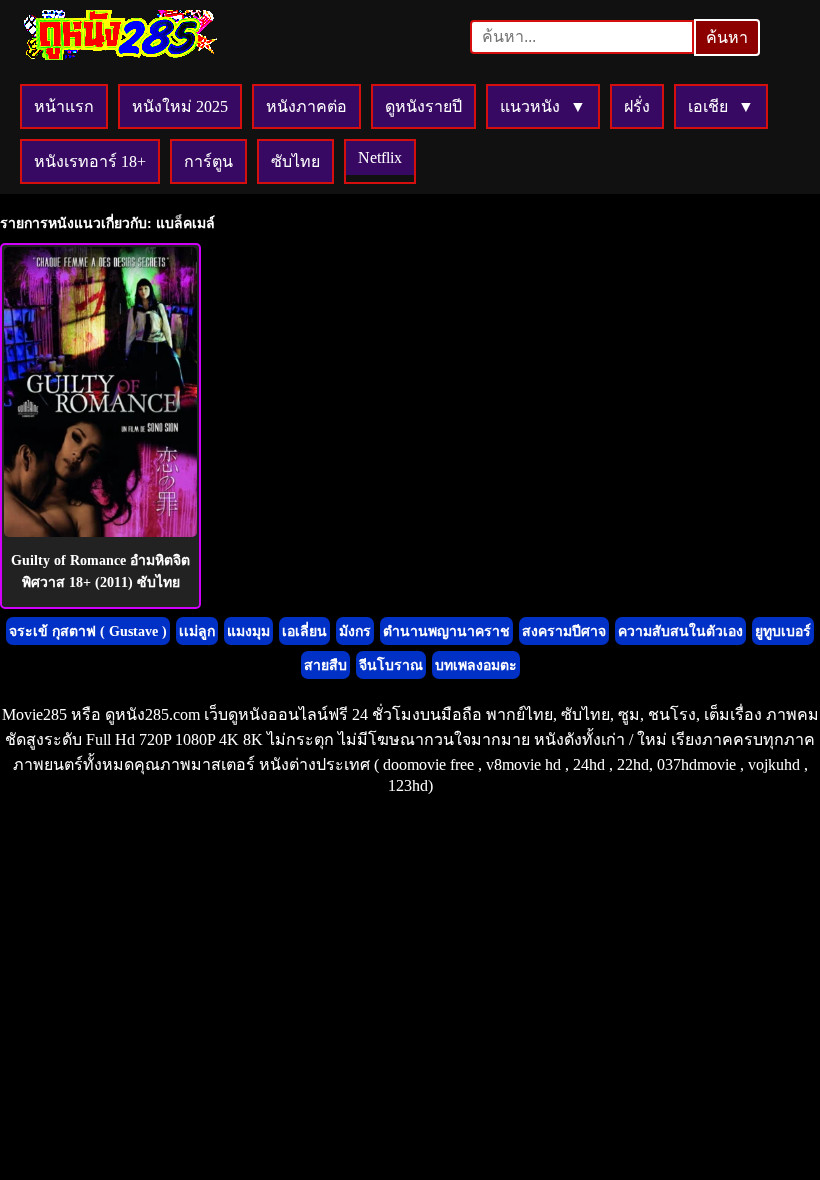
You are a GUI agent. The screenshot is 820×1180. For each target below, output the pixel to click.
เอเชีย (708, 106)
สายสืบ (325, 665)
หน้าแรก (64, 106)
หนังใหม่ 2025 (180, 106)
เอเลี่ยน (304, 631)
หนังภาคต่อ (306, 106)
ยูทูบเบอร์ (783, 631)
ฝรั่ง (637, 106)
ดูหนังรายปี (423, 106)
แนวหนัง (530, 106)
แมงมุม (248, 631)
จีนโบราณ (391, 665)
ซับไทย (295, 161)
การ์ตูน (208, 161)
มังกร (355, 631)
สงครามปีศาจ (564, 631)
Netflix (380, 157)
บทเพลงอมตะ (476, 665)
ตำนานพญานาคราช (446, 631)
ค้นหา (727, 37)
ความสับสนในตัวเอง (680, 631)
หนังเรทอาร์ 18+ (90, 161)
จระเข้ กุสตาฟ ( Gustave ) (88, 631)
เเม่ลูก (197, 631)
